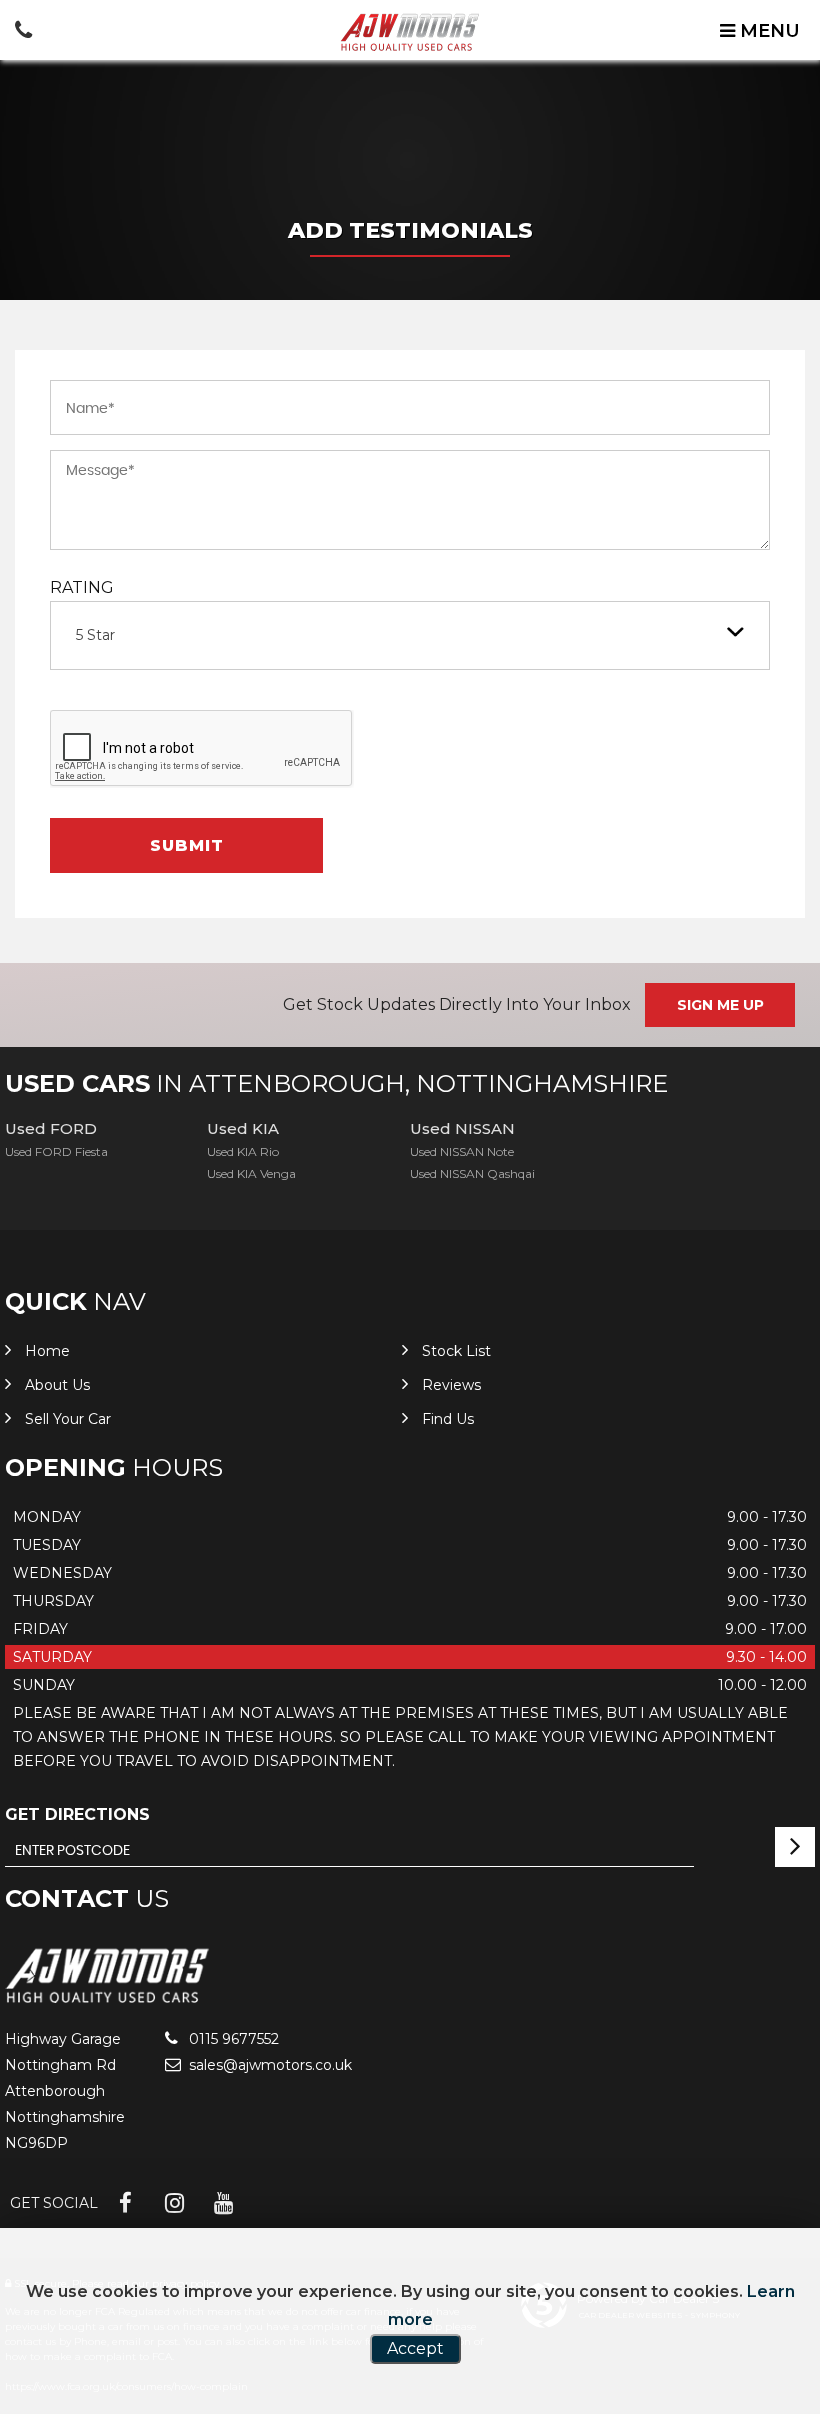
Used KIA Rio (243, 1151)
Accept (415, 2348)
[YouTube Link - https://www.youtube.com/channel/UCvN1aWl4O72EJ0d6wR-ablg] (223, 2203)
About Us (57, 1385)
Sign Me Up (720, 1005)
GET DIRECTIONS (77, 1814)
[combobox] (410, 635)
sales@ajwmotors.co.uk (268, 2065)
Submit (187, 845)
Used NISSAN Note (462, 1151)
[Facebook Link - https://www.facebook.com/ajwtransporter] (125, 2203)
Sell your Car (68, 1419)
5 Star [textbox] (95, 635)
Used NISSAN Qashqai (472, 1173)
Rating (82, 587)
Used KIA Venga (251, 1173)
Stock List (456, 1351)
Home (47, 1351)
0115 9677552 (232, 2039)
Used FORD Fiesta (56, 1151)
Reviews (451, 1385)
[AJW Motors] (410, 31)
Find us (448, 1419)
